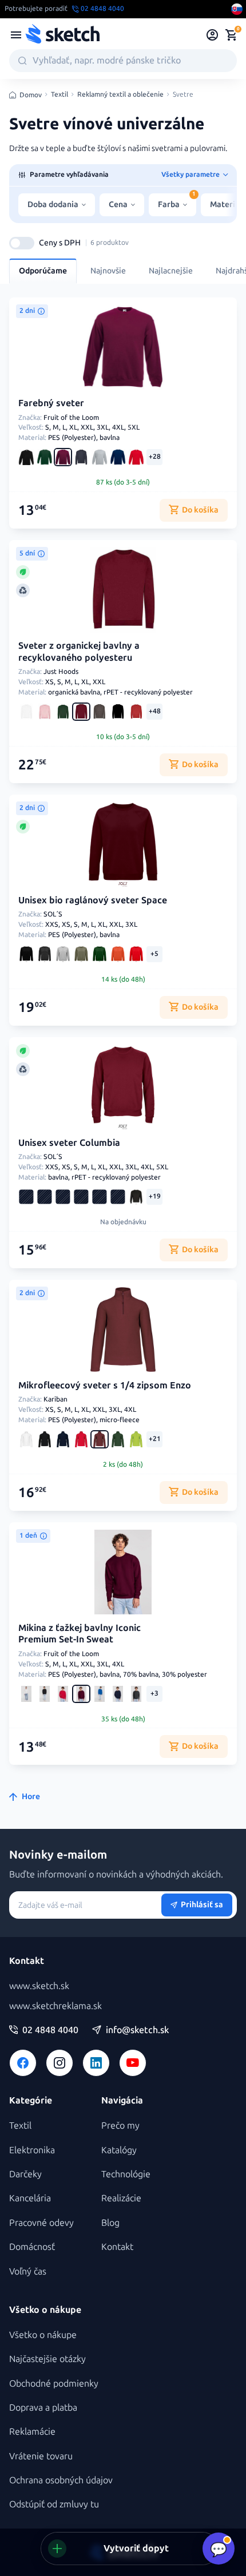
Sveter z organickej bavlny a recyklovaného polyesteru (79, 652)
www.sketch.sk (39, 1986)
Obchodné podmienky (54, 2384)
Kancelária (30, 2198)
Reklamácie (32, 2432)
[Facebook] (23, 2063)
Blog (110, 2223)
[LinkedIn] (96, 2063)
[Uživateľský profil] (213, 35)
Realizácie (121, 2198)
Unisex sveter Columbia (69, 1143)
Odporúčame (43, 271)
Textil (59, 95)
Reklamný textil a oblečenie (120, 95)
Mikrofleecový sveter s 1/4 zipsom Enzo (105, 1385)
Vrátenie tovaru (41, 2456)
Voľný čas (28, 2271)
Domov (31, 95)
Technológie (126, 2174)
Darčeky (25, 2174)
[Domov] (62, 35)
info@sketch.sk (137, 2030)
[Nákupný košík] (231, 35)
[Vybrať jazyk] (237, 9)
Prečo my (120, 2126)
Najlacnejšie (171, 271)
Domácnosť (32, 2247)
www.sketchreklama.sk (55, 2006)
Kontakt (117, 2247)
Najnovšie (108, 271)
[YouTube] (133, 2063)
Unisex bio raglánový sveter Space (93, 900)
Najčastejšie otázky (47, 2359)
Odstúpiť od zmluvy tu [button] (54, 2504)
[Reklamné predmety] (16, 35)
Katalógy (119, 2150)
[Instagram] (59, 2063)
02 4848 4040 (50, 2030)
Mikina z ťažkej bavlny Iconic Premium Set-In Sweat (80, 1634)
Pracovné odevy (41, 2223)
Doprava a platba (43, 2408)
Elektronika (32, 2150)
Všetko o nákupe (43, 2335)
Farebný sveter (51, 403)
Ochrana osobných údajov (61, 2480)
